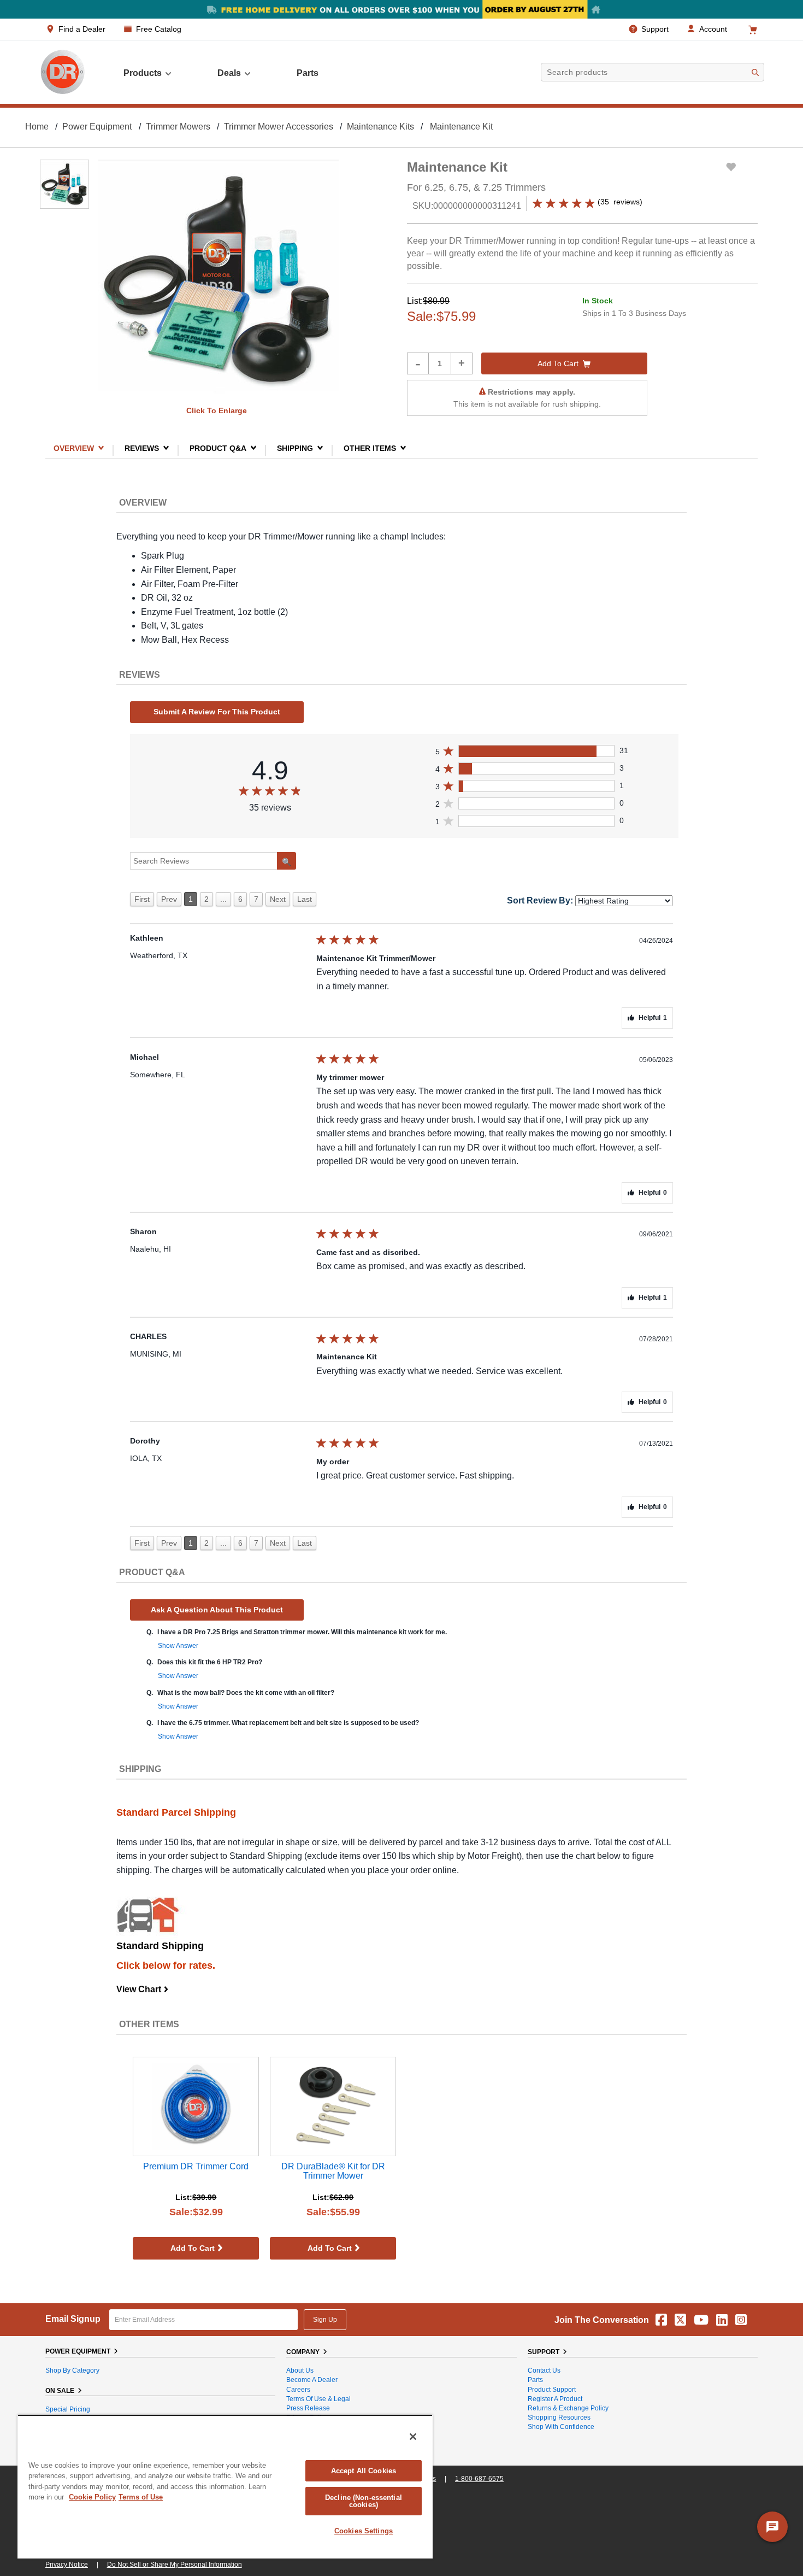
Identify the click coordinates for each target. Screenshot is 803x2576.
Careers (298, 2390)
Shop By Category (72, 2370)
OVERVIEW (74, 448)
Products (143, 73)
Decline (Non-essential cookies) (364, 2501)
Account (713, 29)
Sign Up (325, 2320)
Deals (229, 73)
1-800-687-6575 (479, 2479)
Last (305, 899)
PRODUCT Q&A (218, 448)
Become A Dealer (312, 2380)
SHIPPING (295, 448)
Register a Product (555, 2399)
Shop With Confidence (561, 2427)
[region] (225, 2487)
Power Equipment (97, 127)
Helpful (653, 1018)
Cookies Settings (364, 2531)
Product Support (552, 2390)
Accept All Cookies (364, 2471)
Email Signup (73, 2319)
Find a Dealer (82, 29)
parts (308, 73)
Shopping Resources (559, 2417)
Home (37, 127)
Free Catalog (159, 29)
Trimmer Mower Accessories (279, 127)
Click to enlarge (217, 410)
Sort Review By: (540, 900)
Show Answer (178, 1646)
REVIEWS (142, 448)
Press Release (308, 2408)
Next (278, 899)
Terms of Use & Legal (318, 2399)
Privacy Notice (67, 2565)
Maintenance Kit (461, 127)
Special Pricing (68, 2409)
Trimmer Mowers (178, 127)
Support (655, 29)
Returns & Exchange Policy (568, 2408)
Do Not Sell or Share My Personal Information (175, 2565)
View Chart (143, 1989)
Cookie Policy (92, 2497)
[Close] (413, 2437)
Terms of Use (141, 2497)
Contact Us (544, 2370)
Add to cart (558, 363)
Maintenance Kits (380, 127)
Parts (535, 2380)
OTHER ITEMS (370, 448)
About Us (300, 2370)
